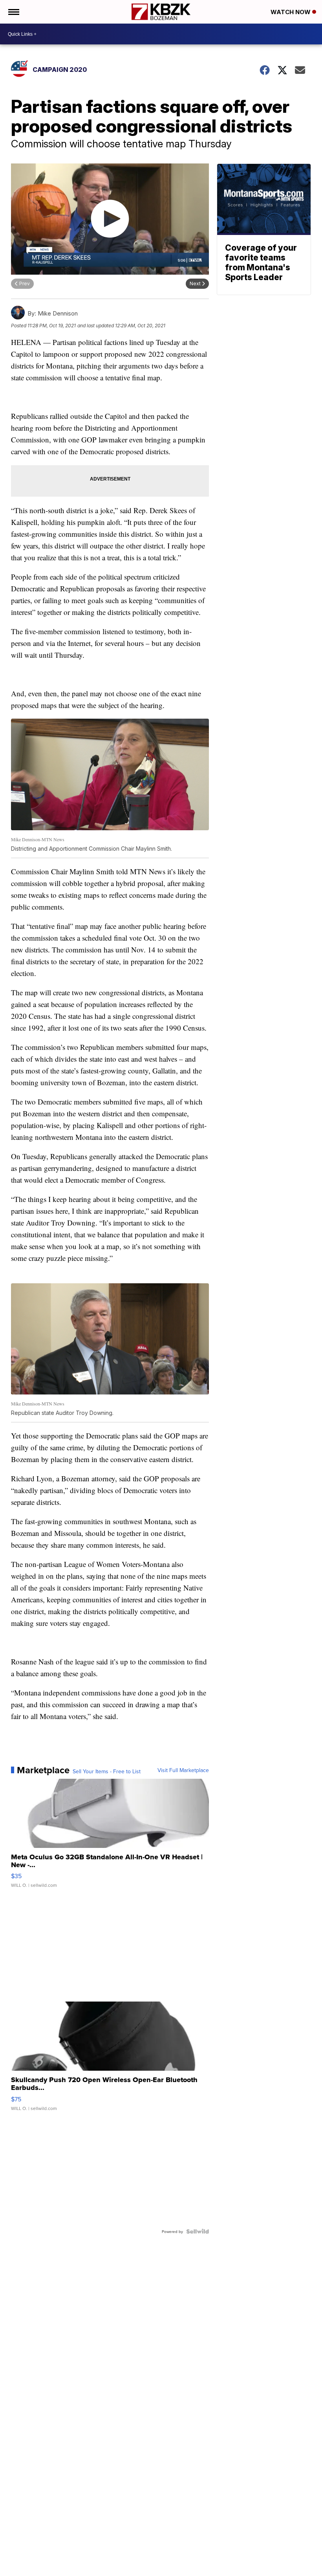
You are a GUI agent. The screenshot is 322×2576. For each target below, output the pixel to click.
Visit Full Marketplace (183, 1770)
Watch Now (291, 12)
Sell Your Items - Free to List (107, 1771)
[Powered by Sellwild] (198, 2231)
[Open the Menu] (13, 12)
